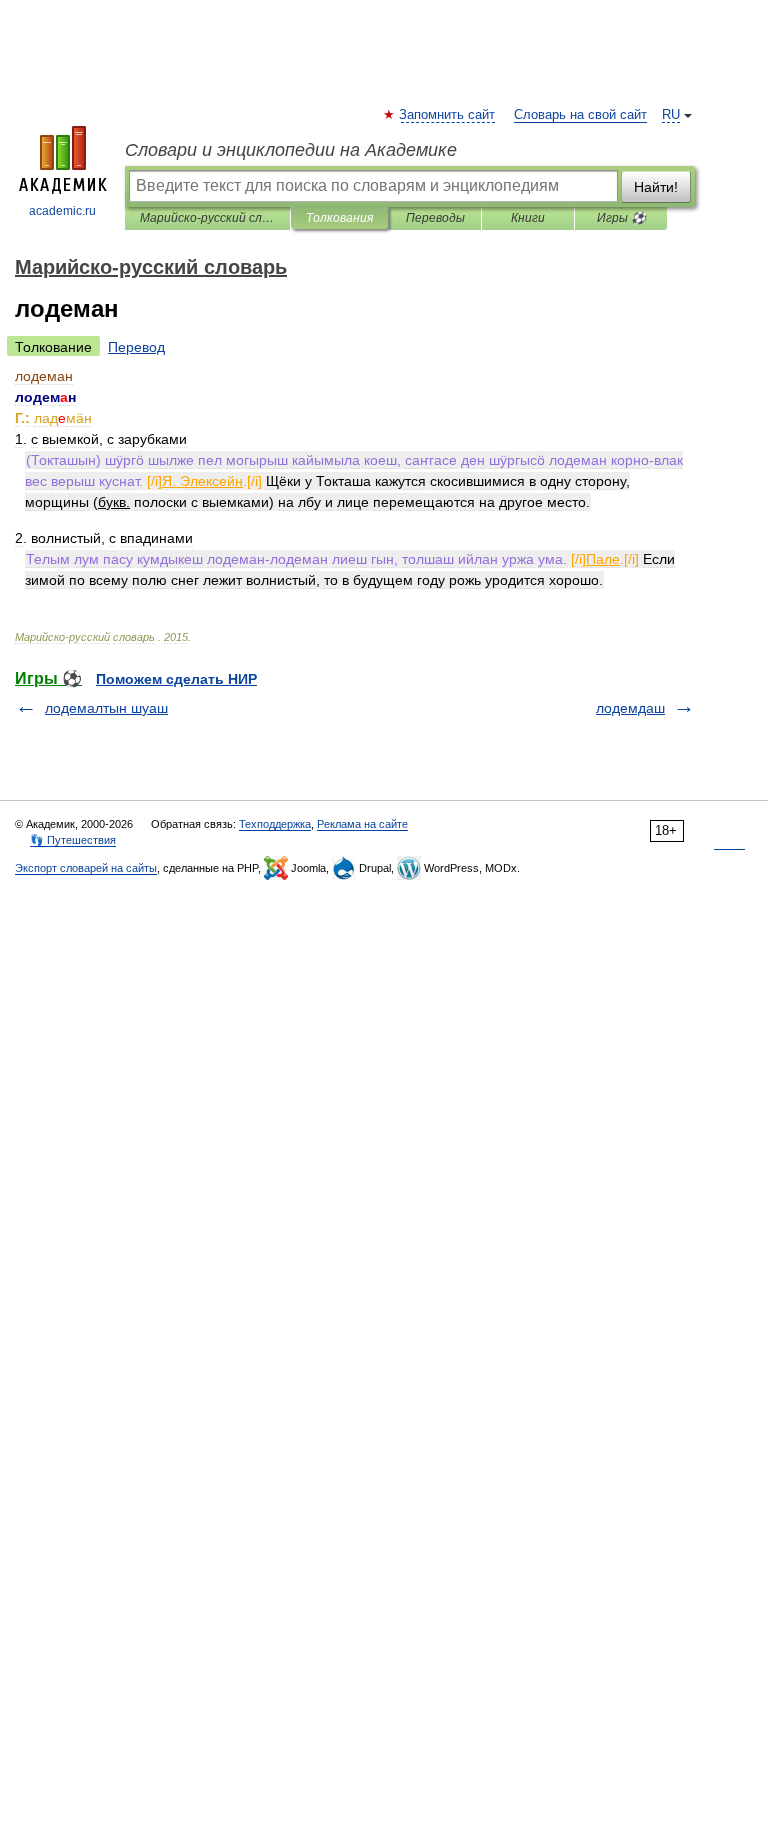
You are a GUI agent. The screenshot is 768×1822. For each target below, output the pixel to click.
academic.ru (62, 211)
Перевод (136, 347)
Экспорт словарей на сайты (86, 868)
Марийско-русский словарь (207, 218)
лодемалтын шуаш (106, 708)
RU (671, 115)
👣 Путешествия (73, 840)
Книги (528, 218)
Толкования (339, 218)
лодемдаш (630, 708)
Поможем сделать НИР (176, 679)
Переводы (435, 218)
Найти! (656, 187)
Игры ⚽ (621, 218)
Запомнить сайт (448, 115)
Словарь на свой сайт (580, 115)
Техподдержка (275, 824)
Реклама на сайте (362, 824)
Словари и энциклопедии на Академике (291, 150)
